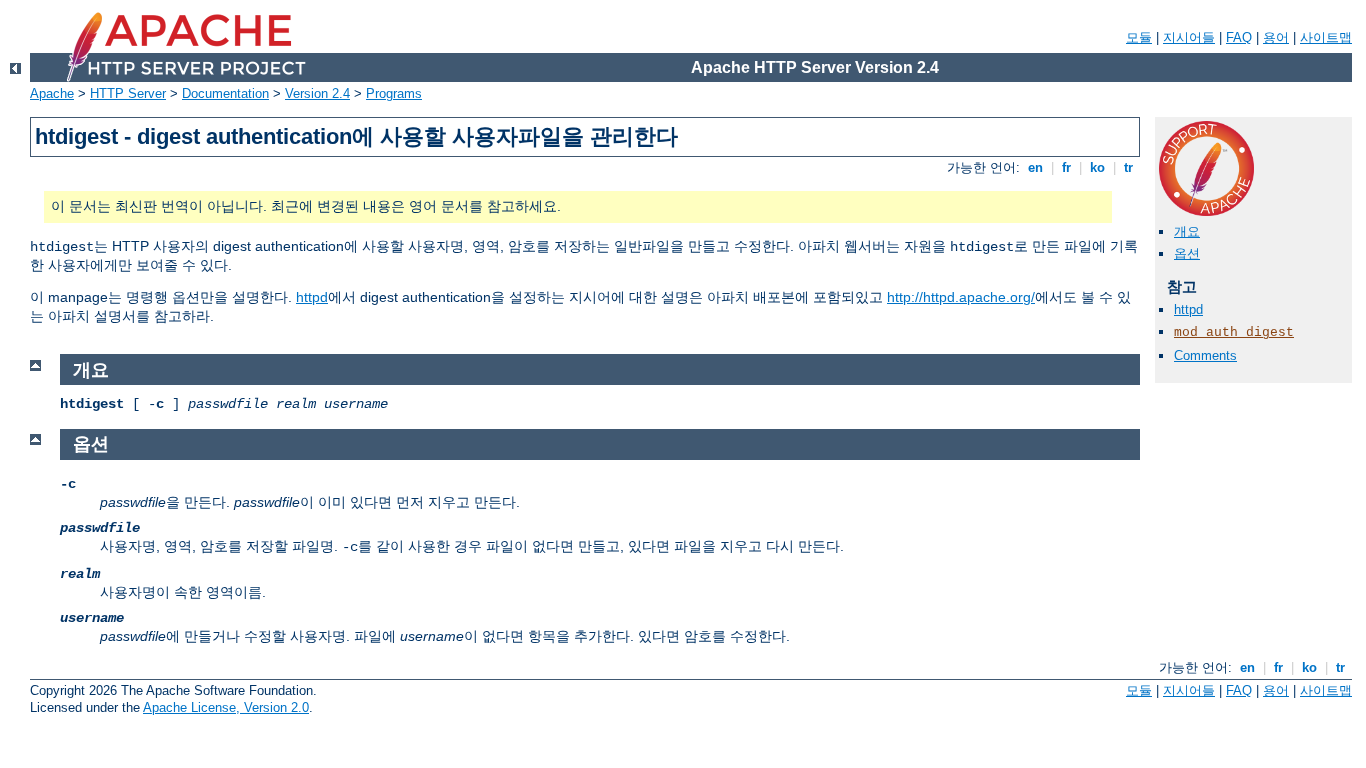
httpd (312, 297)
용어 (1276, 37)
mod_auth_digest (1234, 332)
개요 (1187, 231)
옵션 (1187, 253)
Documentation (225, 93)
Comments (1205, 355)
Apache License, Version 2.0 (226, 707)
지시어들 (1189, 37)
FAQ (1239, 37)
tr (1128, 167)
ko (1097, 167)
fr (1066, 167)
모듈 (1139, 37)
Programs (394, 93)
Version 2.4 (317, 93)
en (1035, 167)
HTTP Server (128, 93)
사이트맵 (1326, 37)
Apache (52, 93)
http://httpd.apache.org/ (961, 297)
